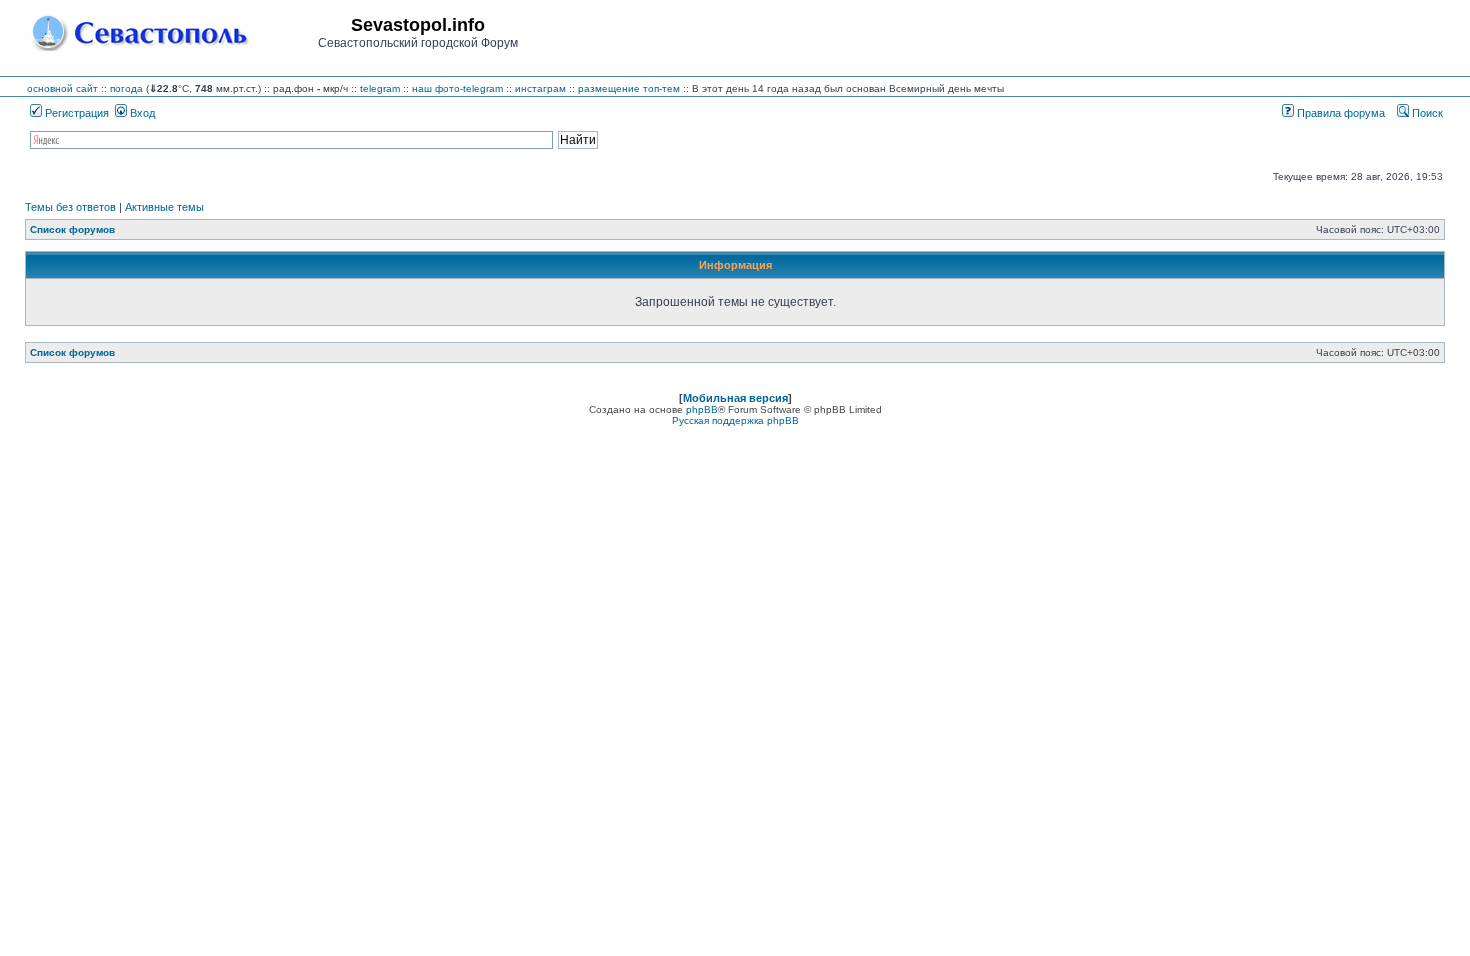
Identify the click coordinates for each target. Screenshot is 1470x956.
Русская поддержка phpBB (735, 420)
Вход (141, 113)
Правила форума (1339, 113)
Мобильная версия (735, 398)
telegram (380, 88)
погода (126, 88)
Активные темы (164, 207)
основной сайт (62, 88)
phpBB (702, 409)
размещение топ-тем (629, 88)
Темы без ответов (70, 207)
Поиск (1426, 113)
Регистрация (75, 113)
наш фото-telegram (457, 88)
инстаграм (540, 88)
